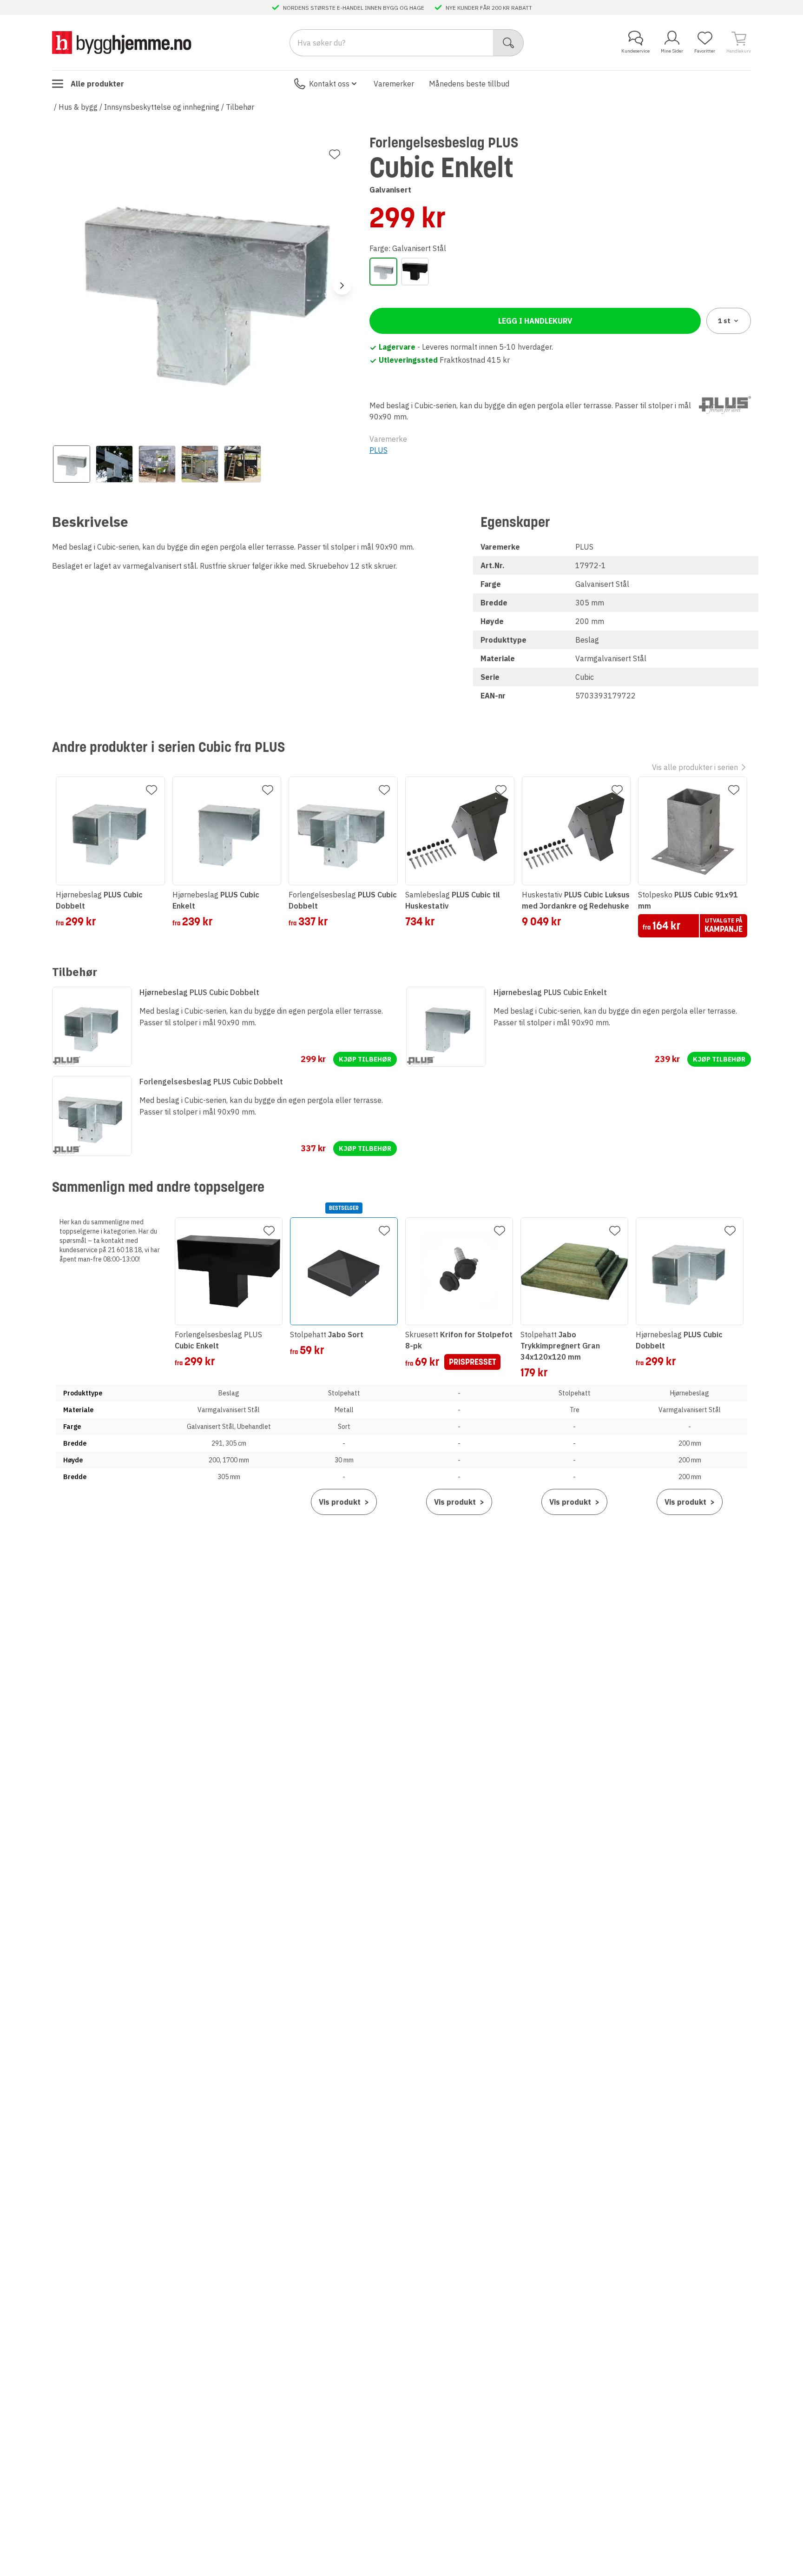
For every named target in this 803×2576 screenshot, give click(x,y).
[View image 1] (72, 464)
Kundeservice (635, 51)
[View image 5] (243, 464)
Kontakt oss (329, 84)
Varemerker (394, 84)
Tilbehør (240, 107)
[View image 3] (157, 464)
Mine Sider (672, 51)
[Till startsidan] (122, 43)
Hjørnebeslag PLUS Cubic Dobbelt (199, 992)
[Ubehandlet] (415, 272)
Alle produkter (97, 84)
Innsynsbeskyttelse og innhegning (162, 107)
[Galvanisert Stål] (383, 272)
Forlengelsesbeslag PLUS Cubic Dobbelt (211, 1082)
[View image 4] (200, 464)
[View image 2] (114, 464)
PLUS (378, 450)
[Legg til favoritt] (335, 154)
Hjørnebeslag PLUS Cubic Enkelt (550, 992)
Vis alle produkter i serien (695, 767)
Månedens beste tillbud (469, 84)
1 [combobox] (724, 321)
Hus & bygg (78, 107)
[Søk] (509, 43)
